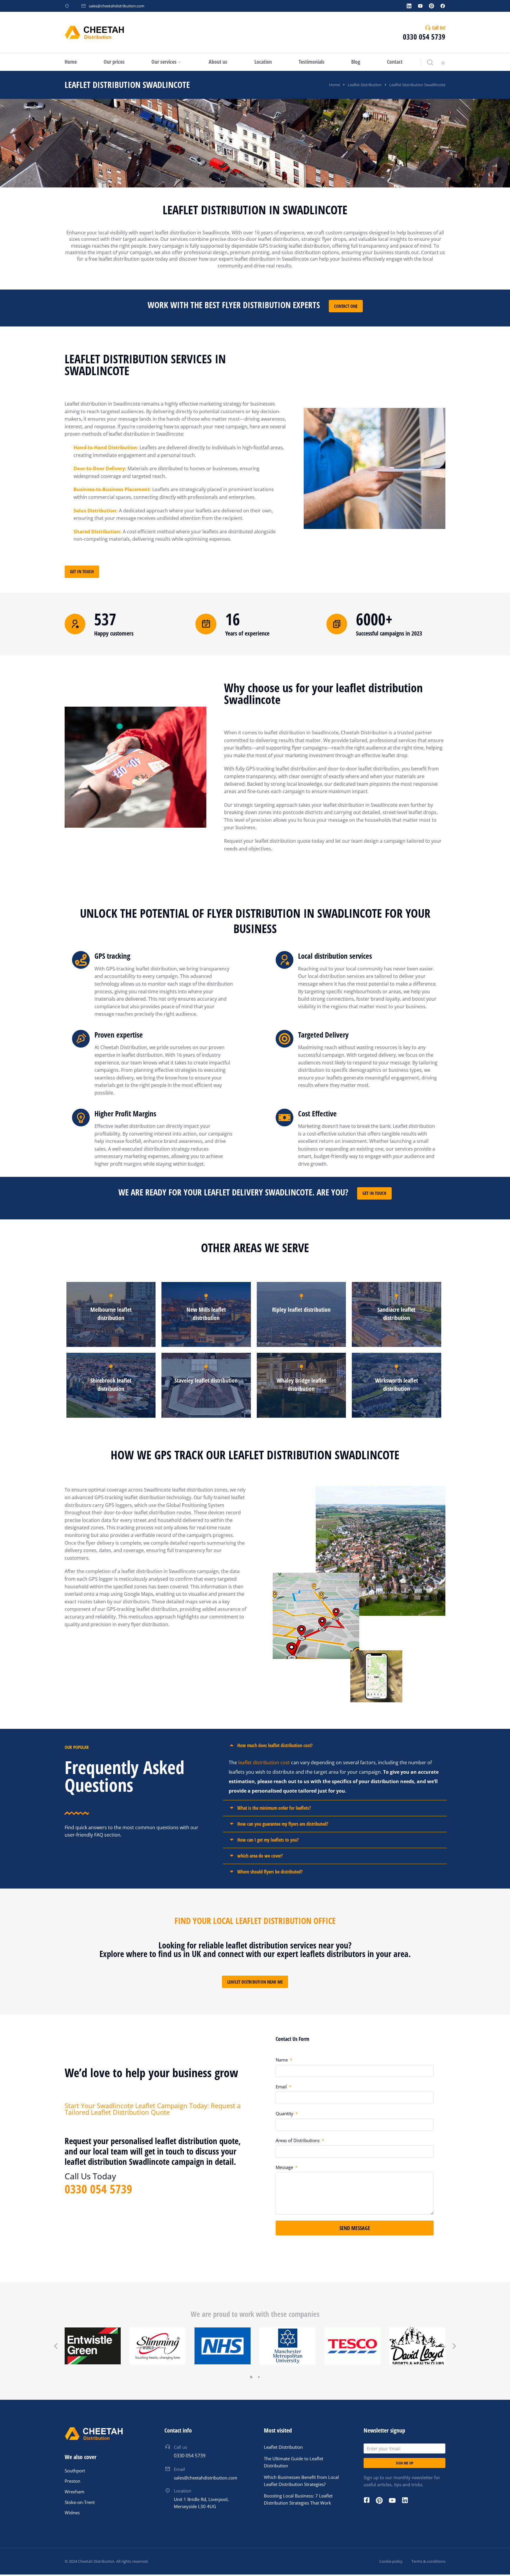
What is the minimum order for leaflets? (274, 1808)
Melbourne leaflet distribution (111, 1314)
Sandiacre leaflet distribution (396, 1314)
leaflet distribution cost (264, 1762)
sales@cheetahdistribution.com (117, 6)
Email (282, 2087)
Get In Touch (82, 571)
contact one (346, 306)
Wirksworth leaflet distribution (397, 1385)
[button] (251, 2377)
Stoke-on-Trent (80, 2502)
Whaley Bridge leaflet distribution (301, 1385)
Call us (180, 2447)
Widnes (72, 2513)
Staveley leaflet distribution (206, 1380)
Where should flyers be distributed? (270, 1872)
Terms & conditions (428, 2561)
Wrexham (75, 2492)
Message (285, 2167)
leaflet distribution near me (255, 1982)
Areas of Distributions (298, 2140)
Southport (75, 2471)
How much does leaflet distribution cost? (275, 1745)
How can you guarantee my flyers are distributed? (283, 1824)
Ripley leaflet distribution (301, 1310)
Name (282, 2060)
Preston (72, 2481)
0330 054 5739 (424, 37)
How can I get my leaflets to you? (268, 1840)
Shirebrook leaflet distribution (111, 1385)
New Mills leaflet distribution (206, 1314)
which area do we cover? (260, 1856)
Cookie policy (391, 2561)
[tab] (335, 1746)
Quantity (285, 2113)
